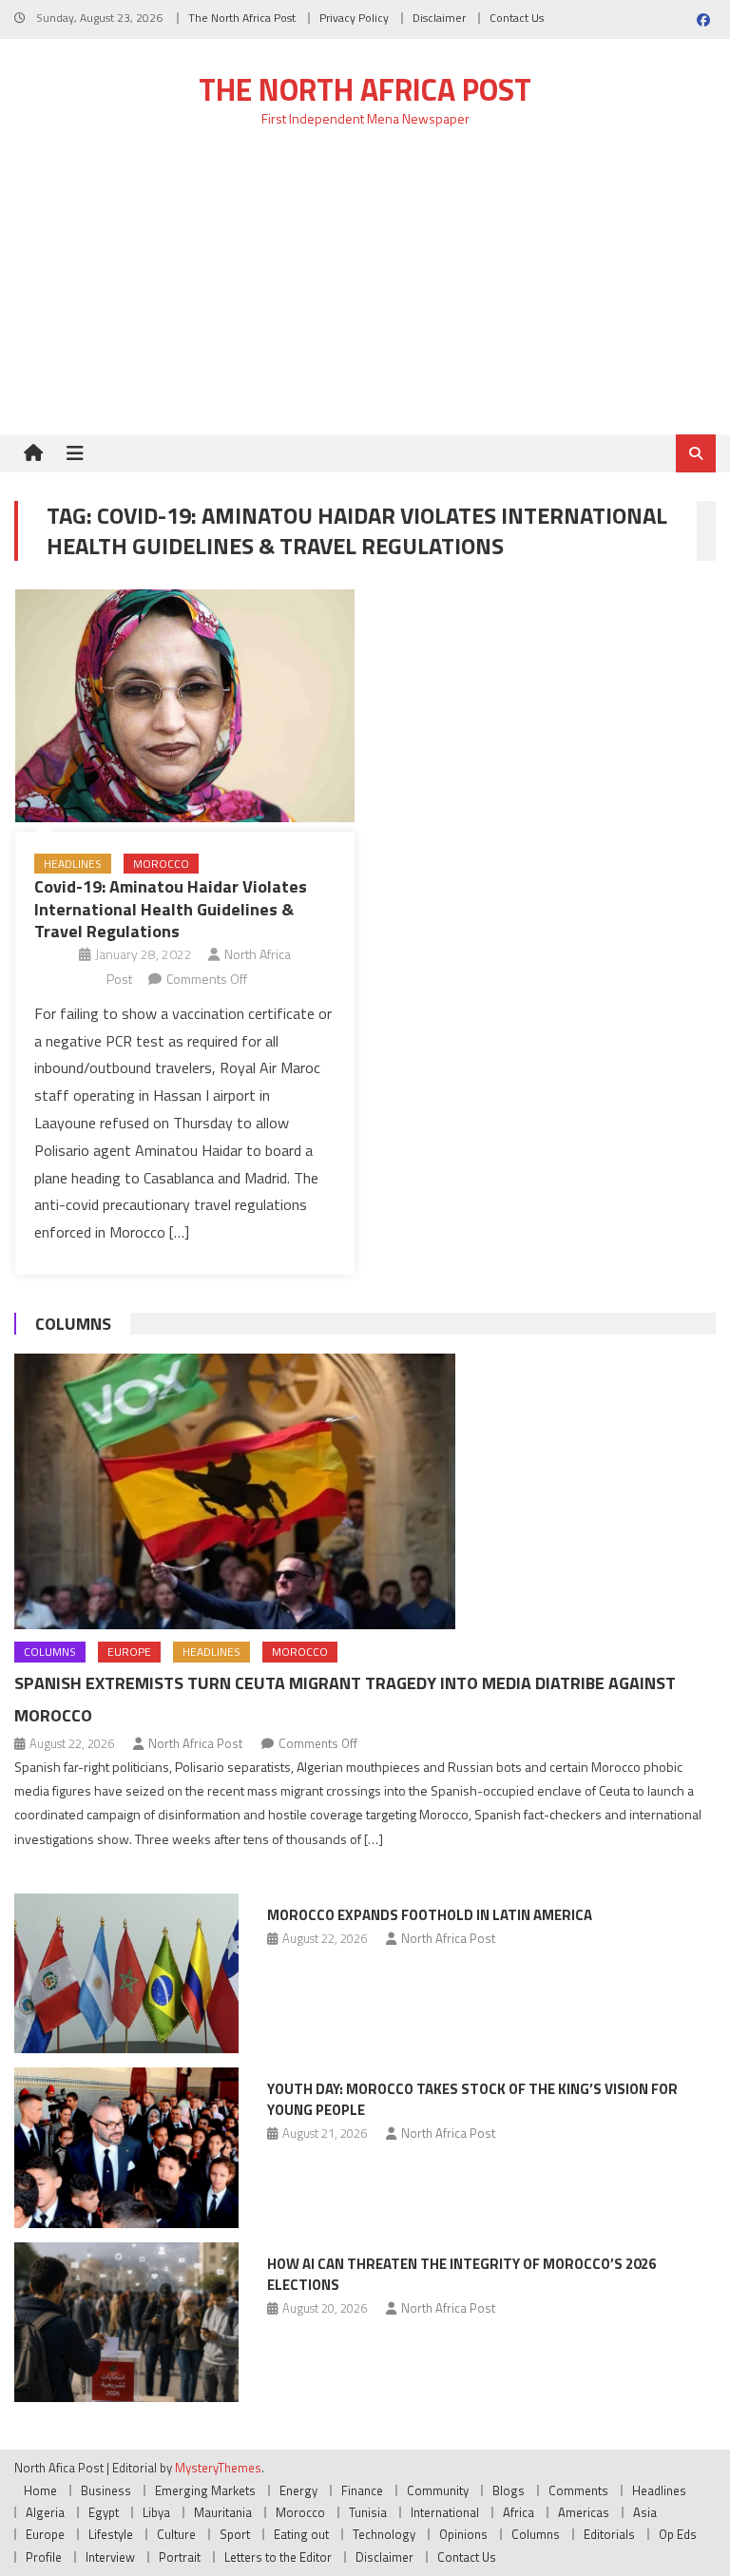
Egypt (104, 2512)
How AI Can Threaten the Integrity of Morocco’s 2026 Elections (461, 2274)
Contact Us (517, 18)
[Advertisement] (365, 292)
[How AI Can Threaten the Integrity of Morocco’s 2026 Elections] (126, 2323)
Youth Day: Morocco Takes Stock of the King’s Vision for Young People (472, 2099)
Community (438, 2490)
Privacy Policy (354, 18)
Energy (298, 2490)
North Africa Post (195, 1743)
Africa (519, 2512)
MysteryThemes (218, 2468)
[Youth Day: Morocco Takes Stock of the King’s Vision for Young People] (126, 2148)
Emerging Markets (205, 2490)
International (445, 2512)
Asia (645, 2512)
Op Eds (678, 2534)
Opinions (463, 2534)
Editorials (609, 2534)
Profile (44, 2557)
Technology (384, 2534)
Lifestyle (111, 2534)
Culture (176, 2534)
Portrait (180, 2557)
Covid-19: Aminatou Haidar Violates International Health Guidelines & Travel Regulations (171, 909)
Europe (129, 1652)
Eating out (301, 2534)
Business (106, 2490)
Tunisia (368, 2512)
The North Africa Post (242, 18)
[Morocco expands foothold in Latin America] (126, 1974)
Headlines (73, 864)
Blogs (509, 2490)
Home (40, 2490)
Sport (235, 2534)
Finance (362, 2490)
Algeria (45, 2512)
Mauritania (223, 2512)
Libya (156, 2512)
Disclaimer (439, 18)
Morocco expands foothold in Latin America (430, 1915)
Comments (578, 2490)
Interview (110, 2557)
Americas (584, 2512)
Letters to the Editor (278, 2557)
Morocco (161, 864)
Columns (73, 1324)
